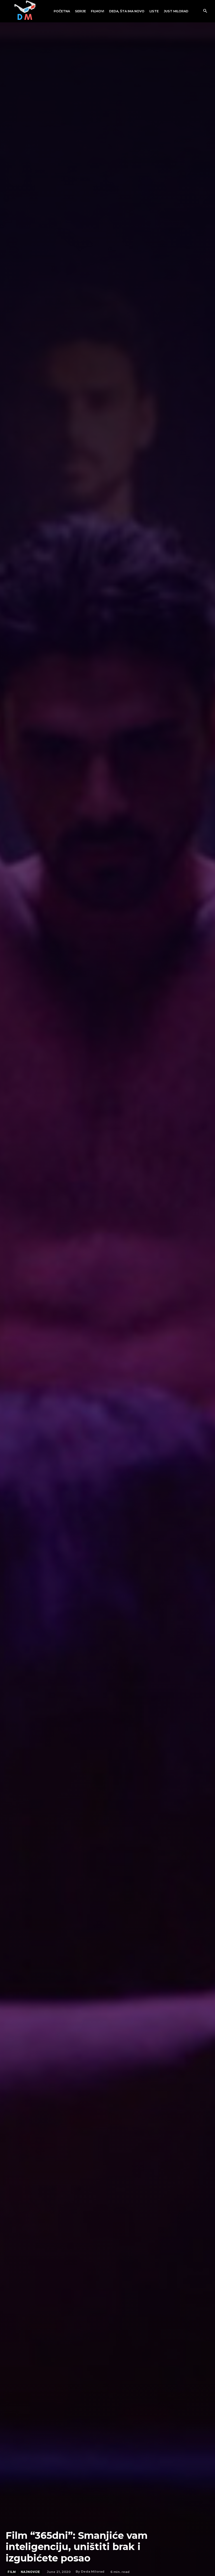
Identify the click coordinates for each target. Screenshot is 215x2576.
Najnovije (30, 2572)
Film (12, 2572)
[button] (205, 11)
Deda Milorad (93, 2572)
